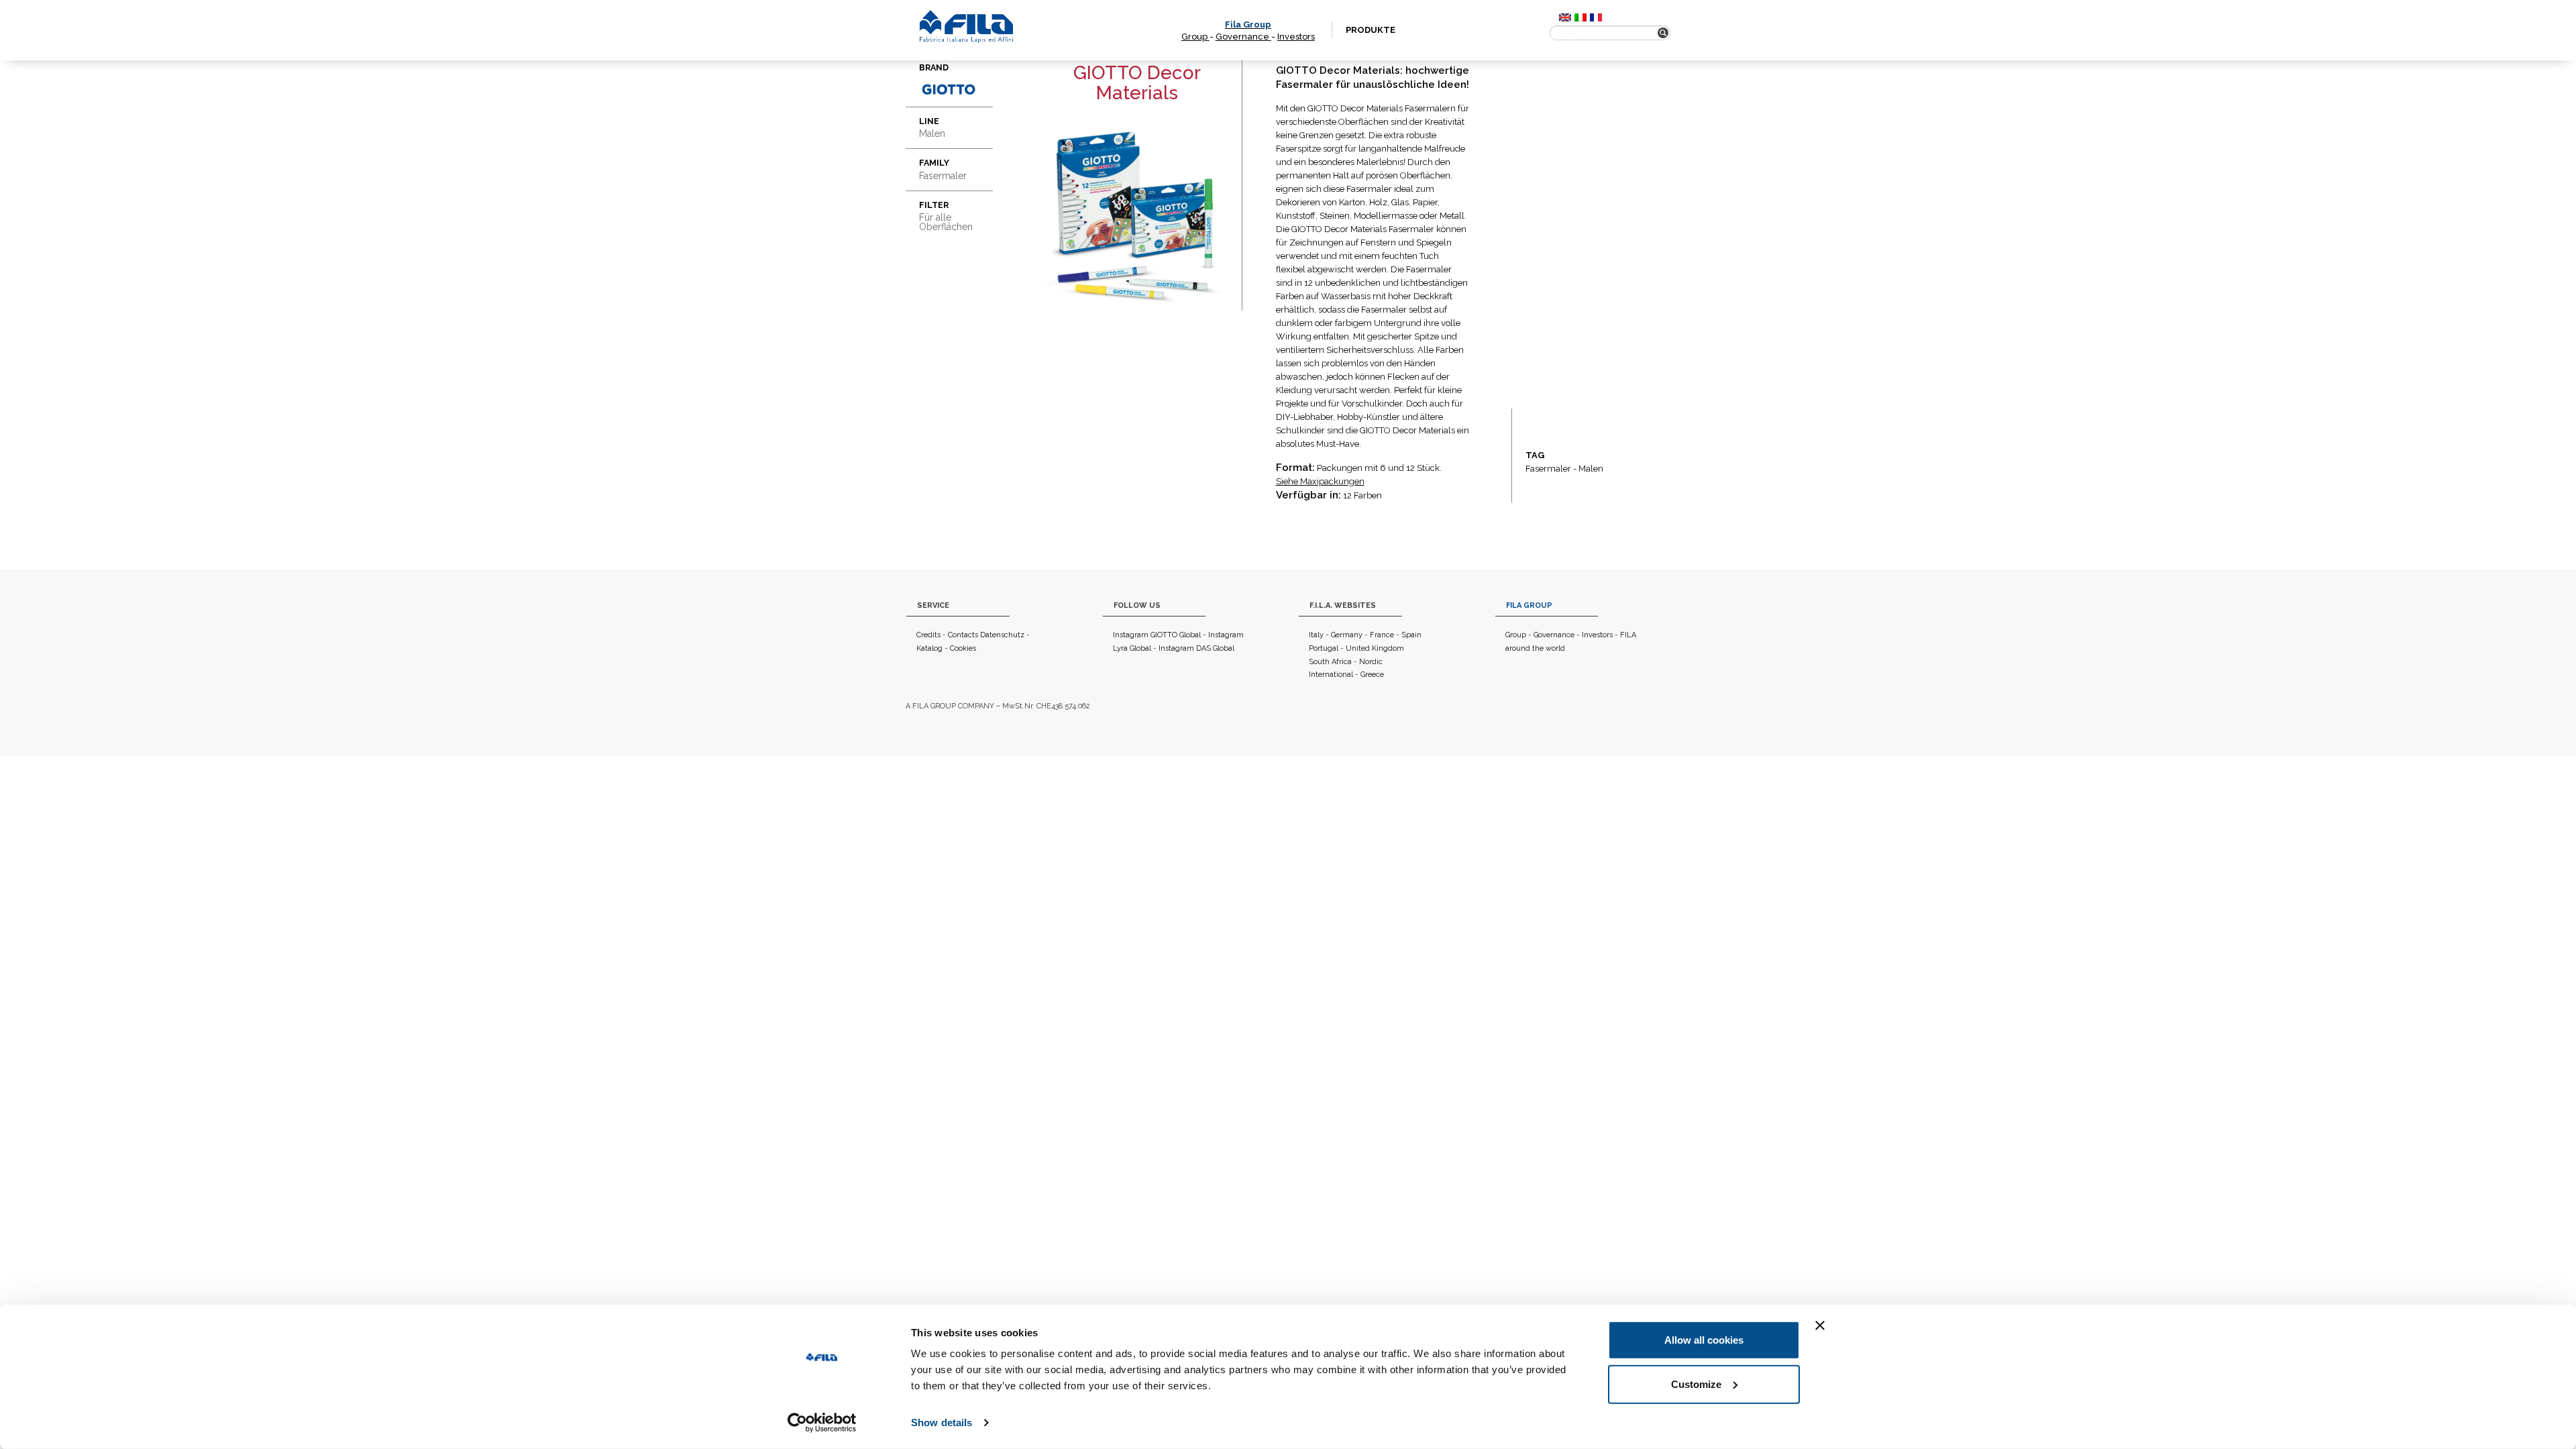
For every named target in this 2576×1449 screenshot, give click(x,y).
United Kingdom (1375, 648)
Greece (1372, 675)
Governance (1243, 37)
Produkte (1371, 30)
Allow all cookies (1704, 1340)
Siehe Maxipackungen (1320, 481)
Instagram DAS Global (1196, 648)
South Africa (1330, 662)
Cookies (963, 648)
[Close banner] (1820, 1326)
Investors (1296, 37)
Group (1195, 37)
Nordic (1371, 662)
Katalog (929, 648)
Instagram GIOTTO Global (1157, 635)
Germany (1347, 635)
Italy (1316, 635)
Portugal (1324, 648)
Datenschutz (1002, 635)
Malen (1591, 469)
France (1382, 635)
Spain (1411, 635)
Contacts (963, 635)
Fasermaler (1548, 469)
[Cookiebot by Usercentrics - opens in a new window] (822, 1423)
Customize (1696, 1384)
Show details (942, 1423)
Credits (928, 635)
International (1331, 675)
